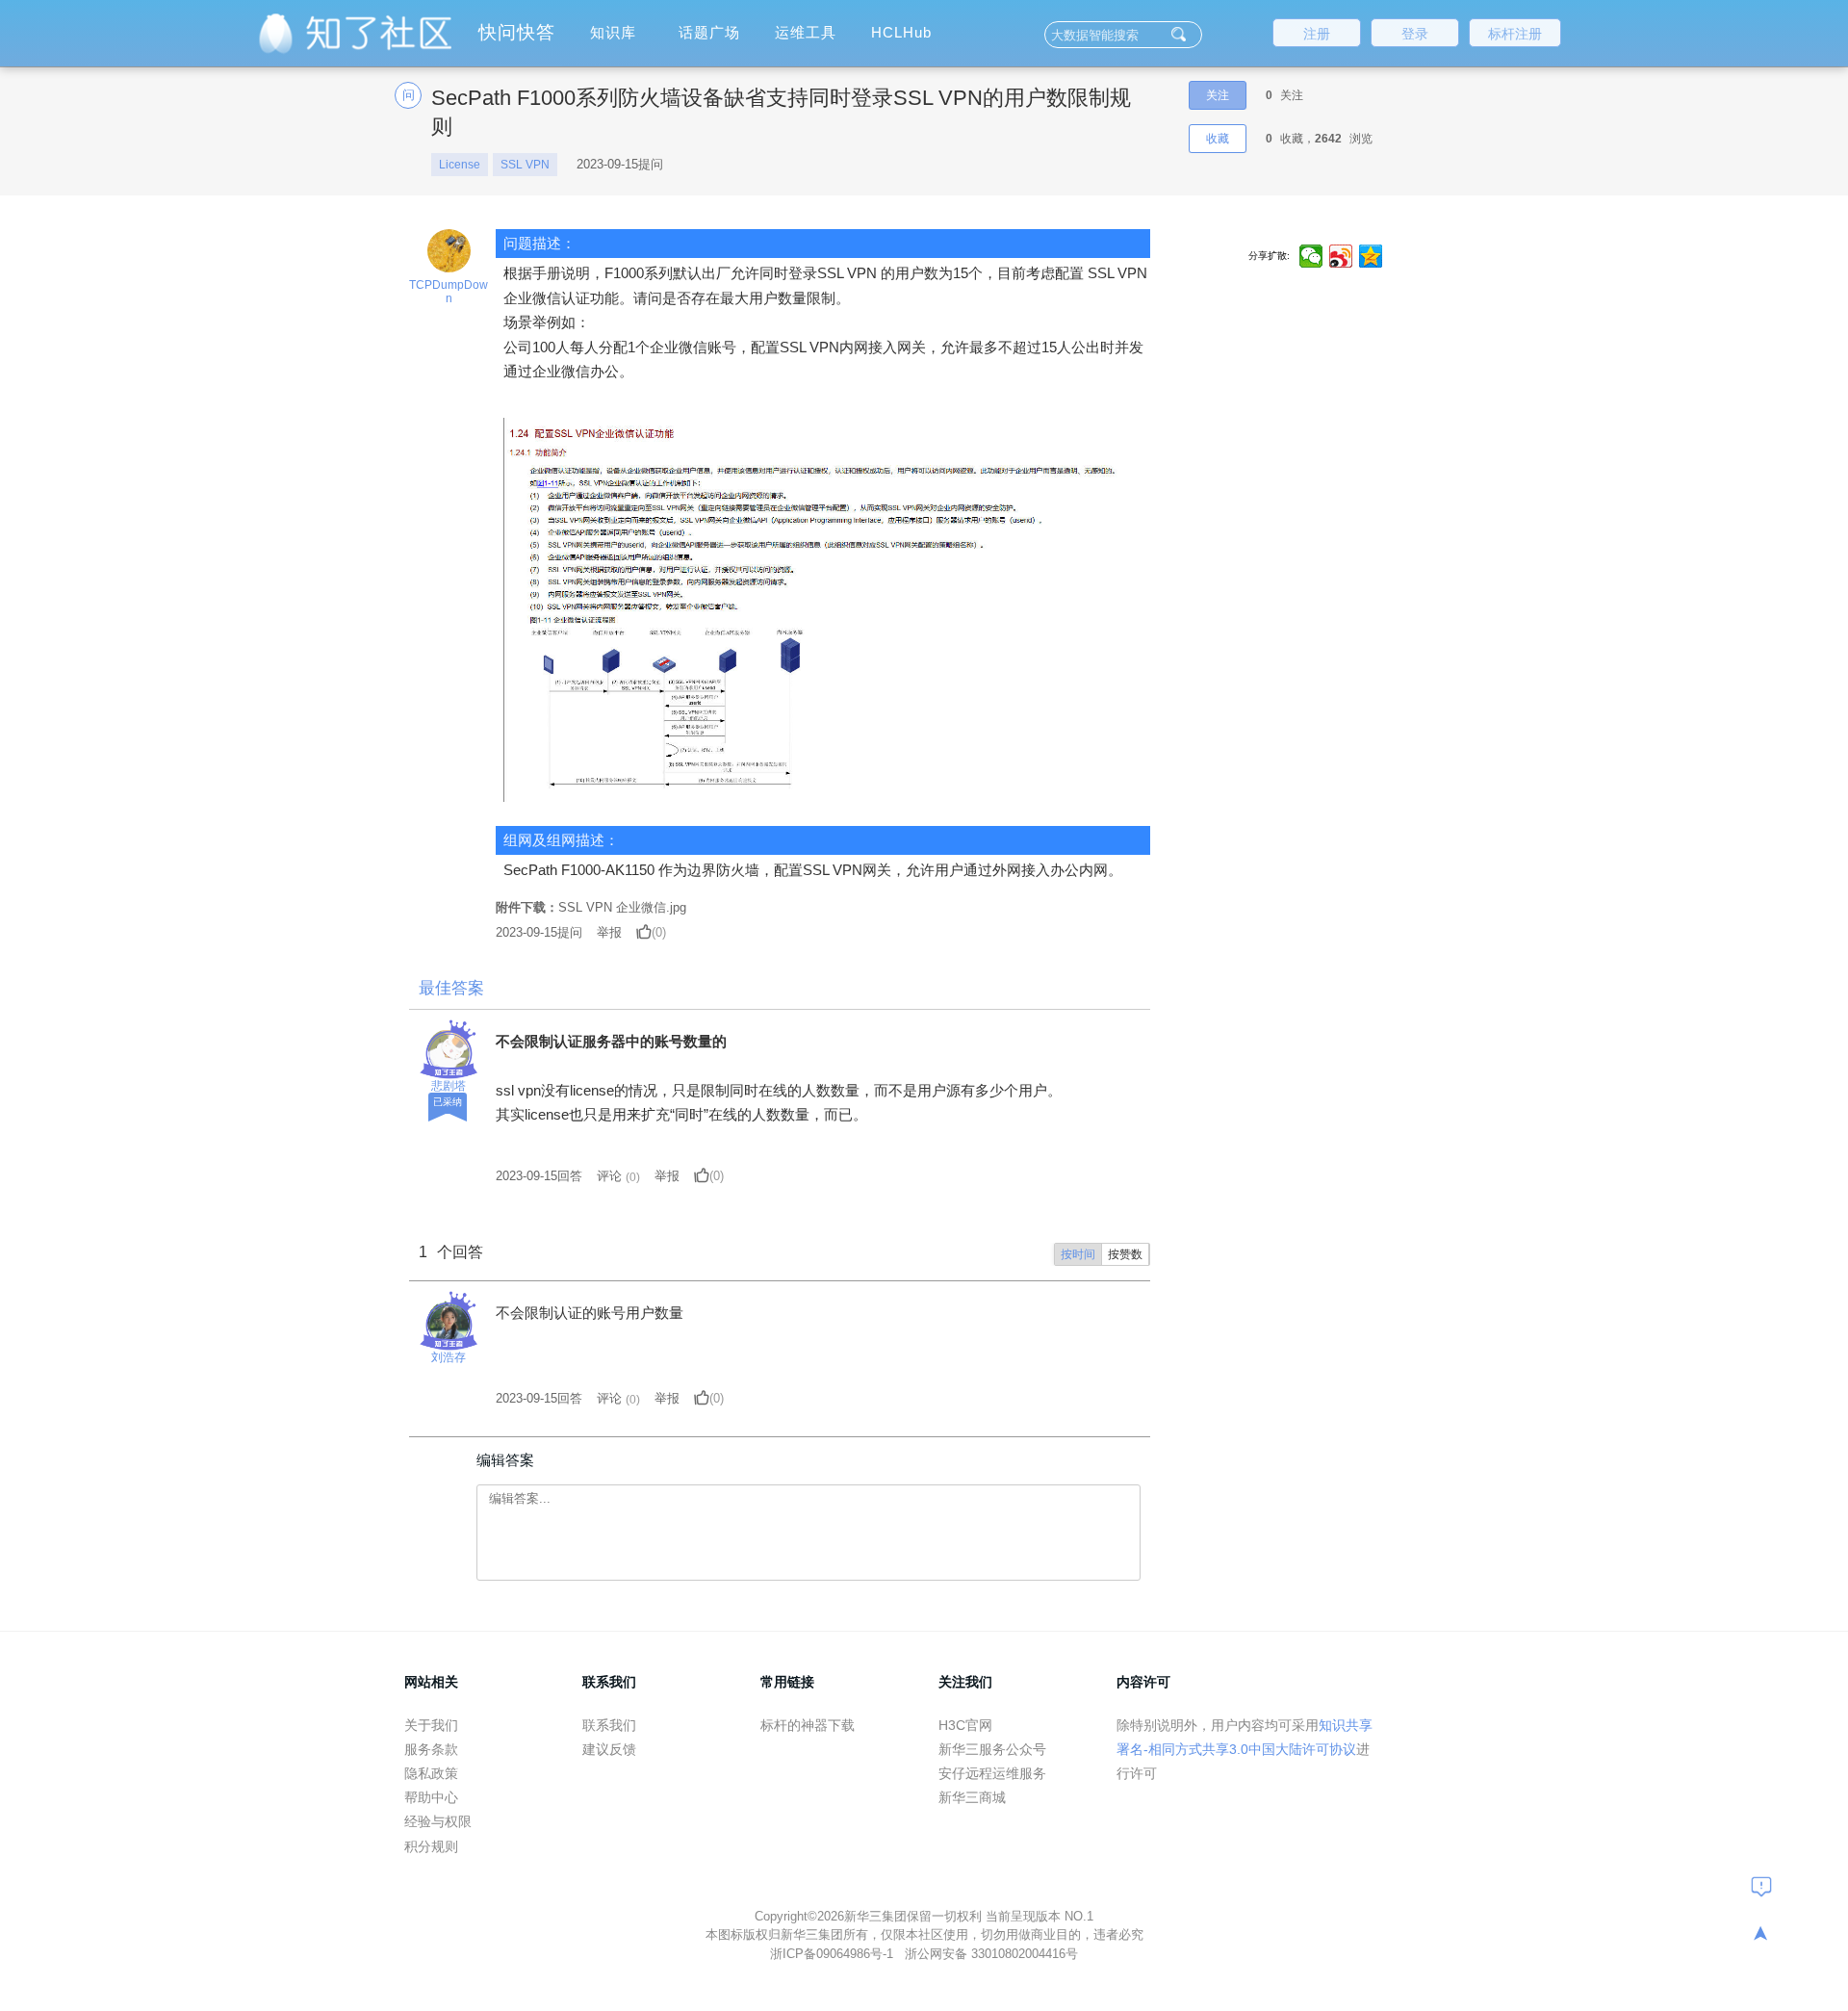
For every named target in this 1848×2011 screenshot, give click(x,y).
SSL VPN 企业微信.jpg (622, 907)
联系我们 (609, 1725)
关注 (1218, 95)
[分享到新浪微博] (1341, 256)
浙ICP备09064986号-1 (834, 1954)
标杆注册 (1515, 34)
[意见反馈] (1761, 1886)
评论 (609, 1176)
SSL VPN (525, 165)
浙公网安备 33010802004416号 (991, 1954)
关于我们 (431, 1725)
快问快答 (517, 32)
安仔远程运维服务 (992, 1773)
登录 (1415, 34)
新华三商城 (972, 1797)
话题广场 (709, 32)
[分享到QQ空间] (1371, 256)
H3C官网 (965, 1725)
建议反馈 (609, 1749)
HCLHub (901, 32)
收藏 (1218, 139)
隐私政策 (431, 1773)
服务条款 (431, 1749)
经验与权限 (438, 1821)
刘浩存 (449, 1357)
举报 (609, 932)
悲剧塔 (449, 1086)
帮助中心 (431, 1797)
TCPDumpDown (449, 292)
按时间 (1078, 1254)
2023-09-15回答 (539, 1176)
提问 (539, 932)
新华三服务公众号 (992, 1749)
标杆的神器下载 (808, 1725)
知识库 (613, 32)
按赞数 (1125, 1254)
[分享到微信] (1311, 256)
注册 (1317, 34)
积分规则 (431, 1846)
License (460, 165)
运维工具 (806, 32)
